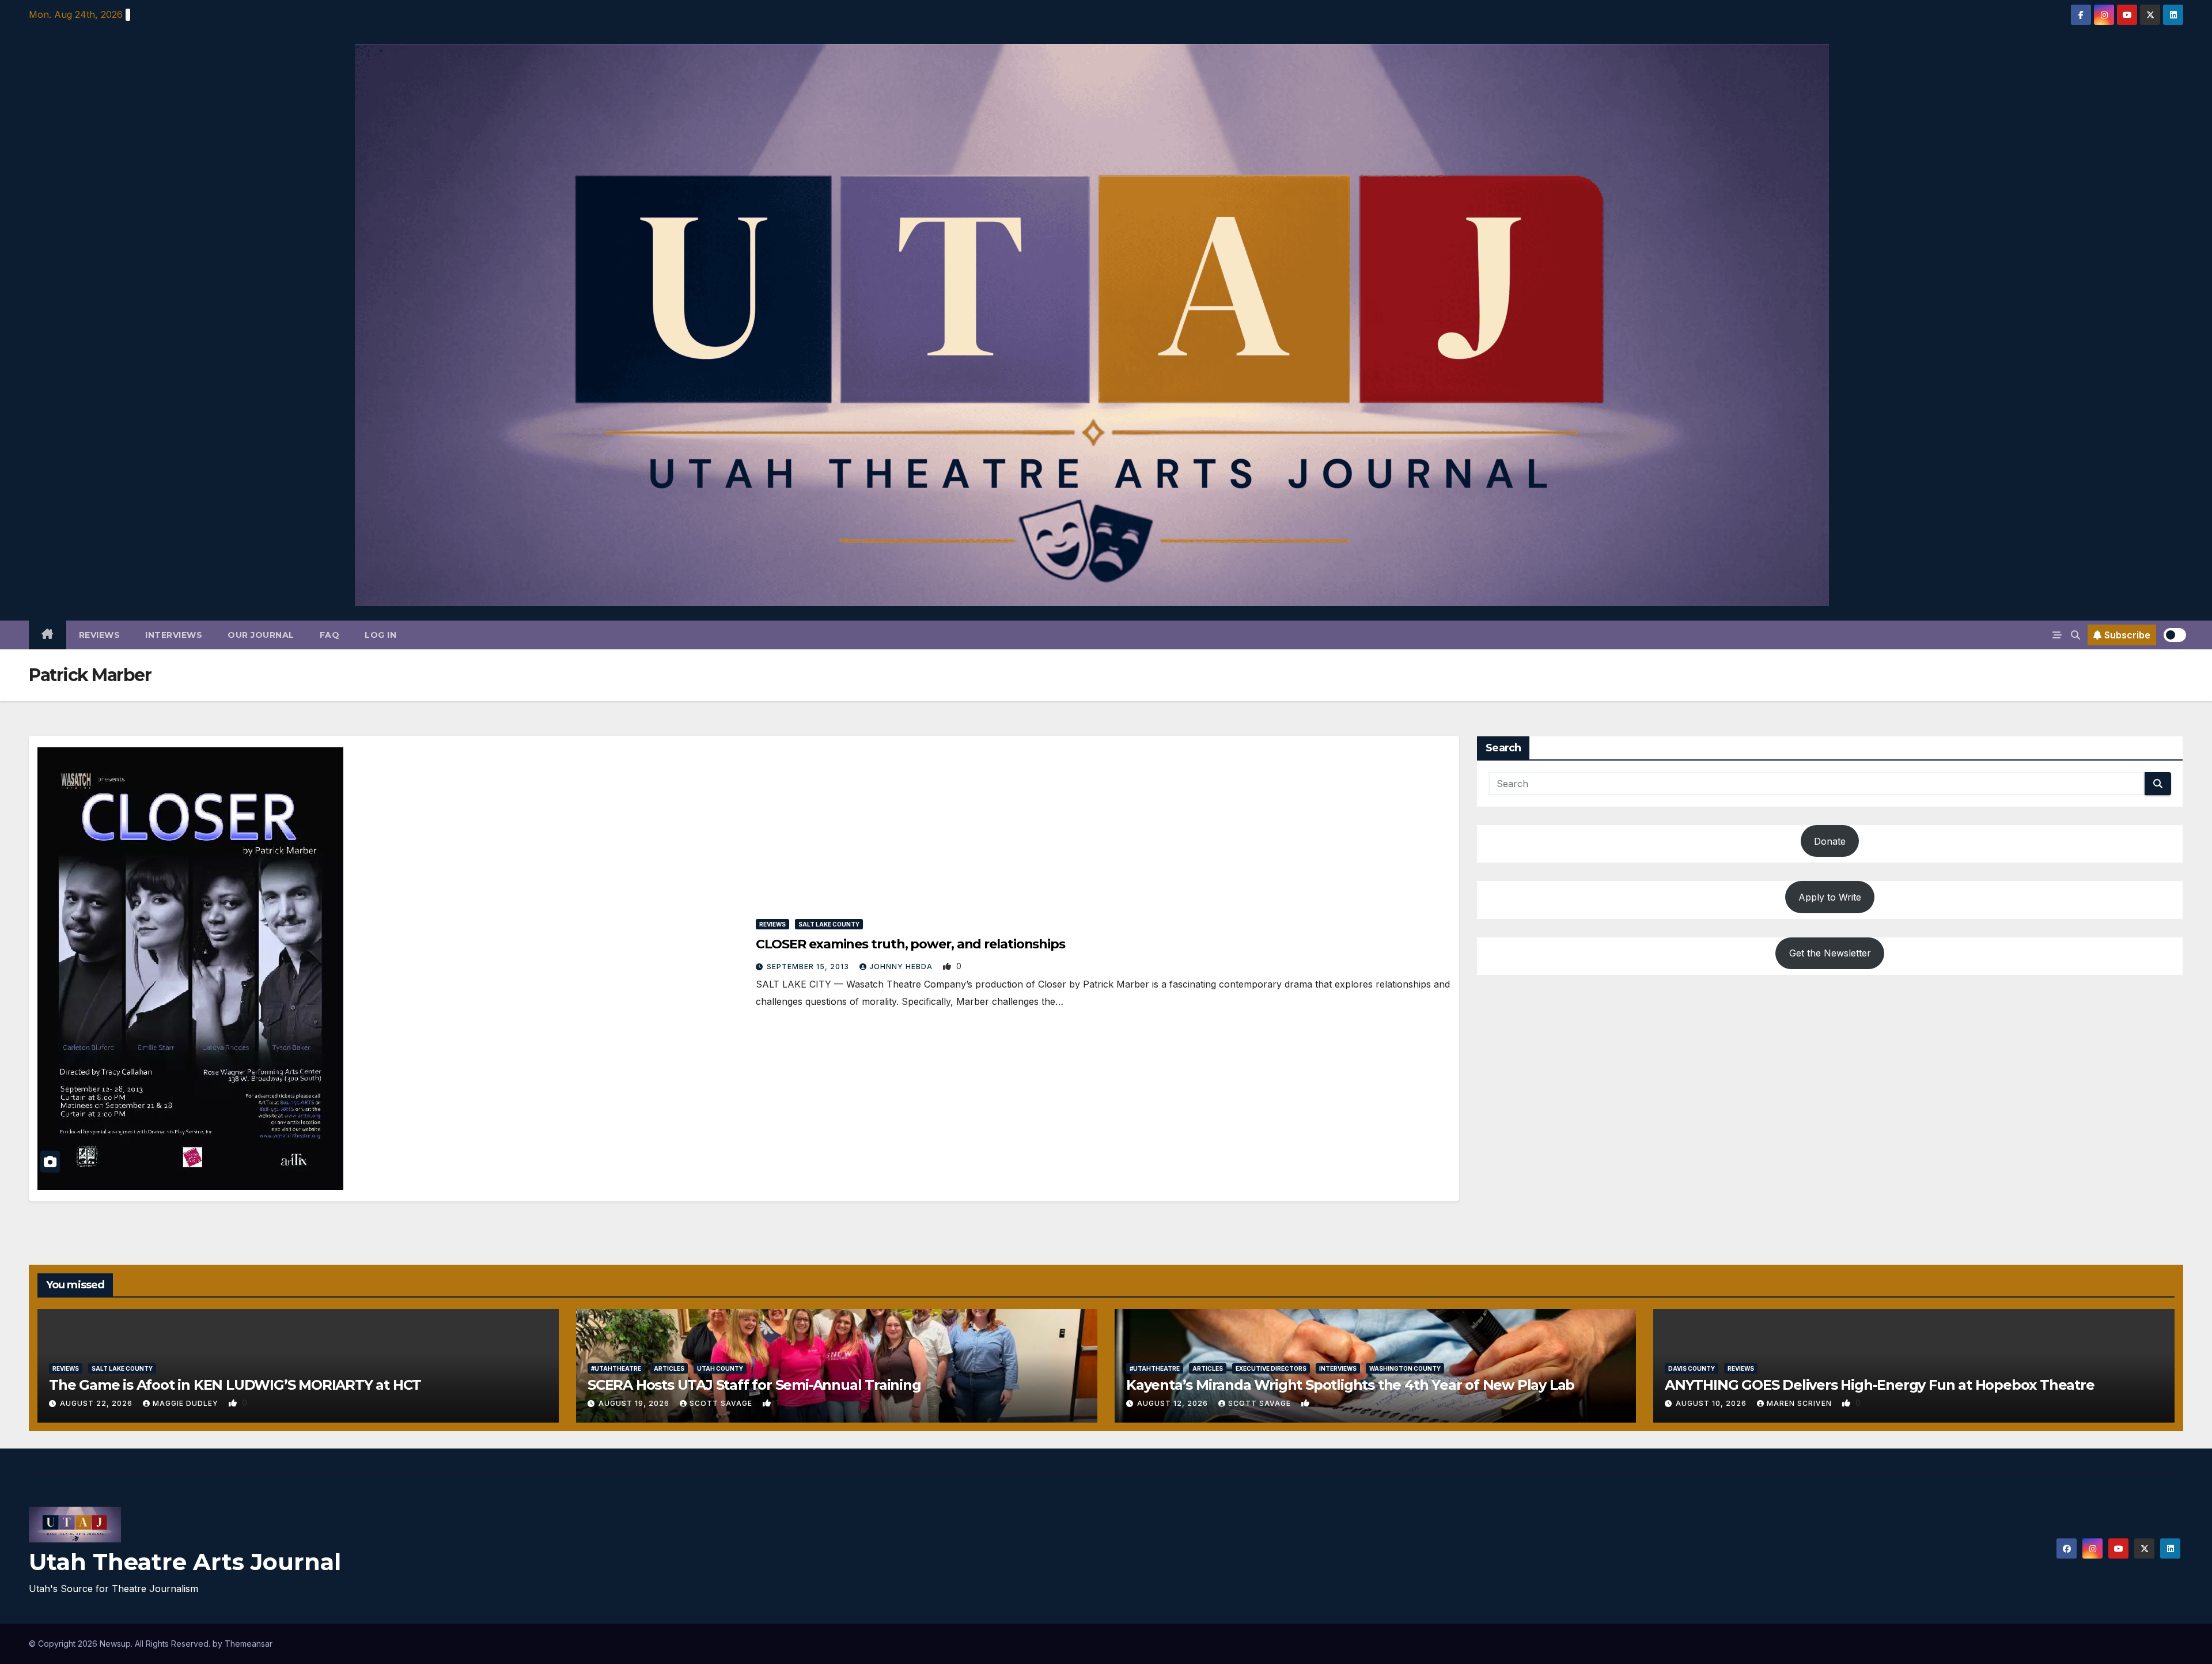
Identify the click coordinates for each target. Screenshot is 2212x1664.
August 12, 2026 (1174, 1403)
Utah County (720, 1368)
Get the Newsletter (1830, 953)
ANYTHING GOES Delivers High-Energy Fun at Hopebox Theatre (1880, 1385)
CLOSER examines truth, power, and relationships (910, 944)
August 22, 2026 (97, 1403)
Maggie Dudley (187, 1403)
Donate (1830, 841)
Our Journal (261, 635)
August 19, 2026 (635, 1403)
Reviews (100, 635)
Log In (380, 635)
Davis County (1692, 1368)
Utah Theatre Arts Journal (185, 1562)
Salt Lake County (829, 924)
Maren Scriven (1800, 1403)
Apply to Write (1830, 897)
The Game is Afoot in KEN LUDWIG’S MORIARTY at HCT (235, 1385)
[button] (2075, 635)
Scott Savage (722, 1403)
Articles (669, 1368)
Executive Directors (1271, 1368)
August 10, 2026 (1712, 1403)
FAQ (330, 635)
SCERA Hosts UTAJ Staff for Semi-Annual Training (754, 1385)
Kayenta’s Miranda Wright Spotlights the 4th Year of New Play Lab (1350, 1385)
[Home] (48, 635)
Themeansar (249, 1644)
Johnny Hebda (902, 967)
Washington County (1405, 1368)
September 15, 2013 (809, 967)
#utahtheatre (616, 1368)
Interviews (174, 635)
